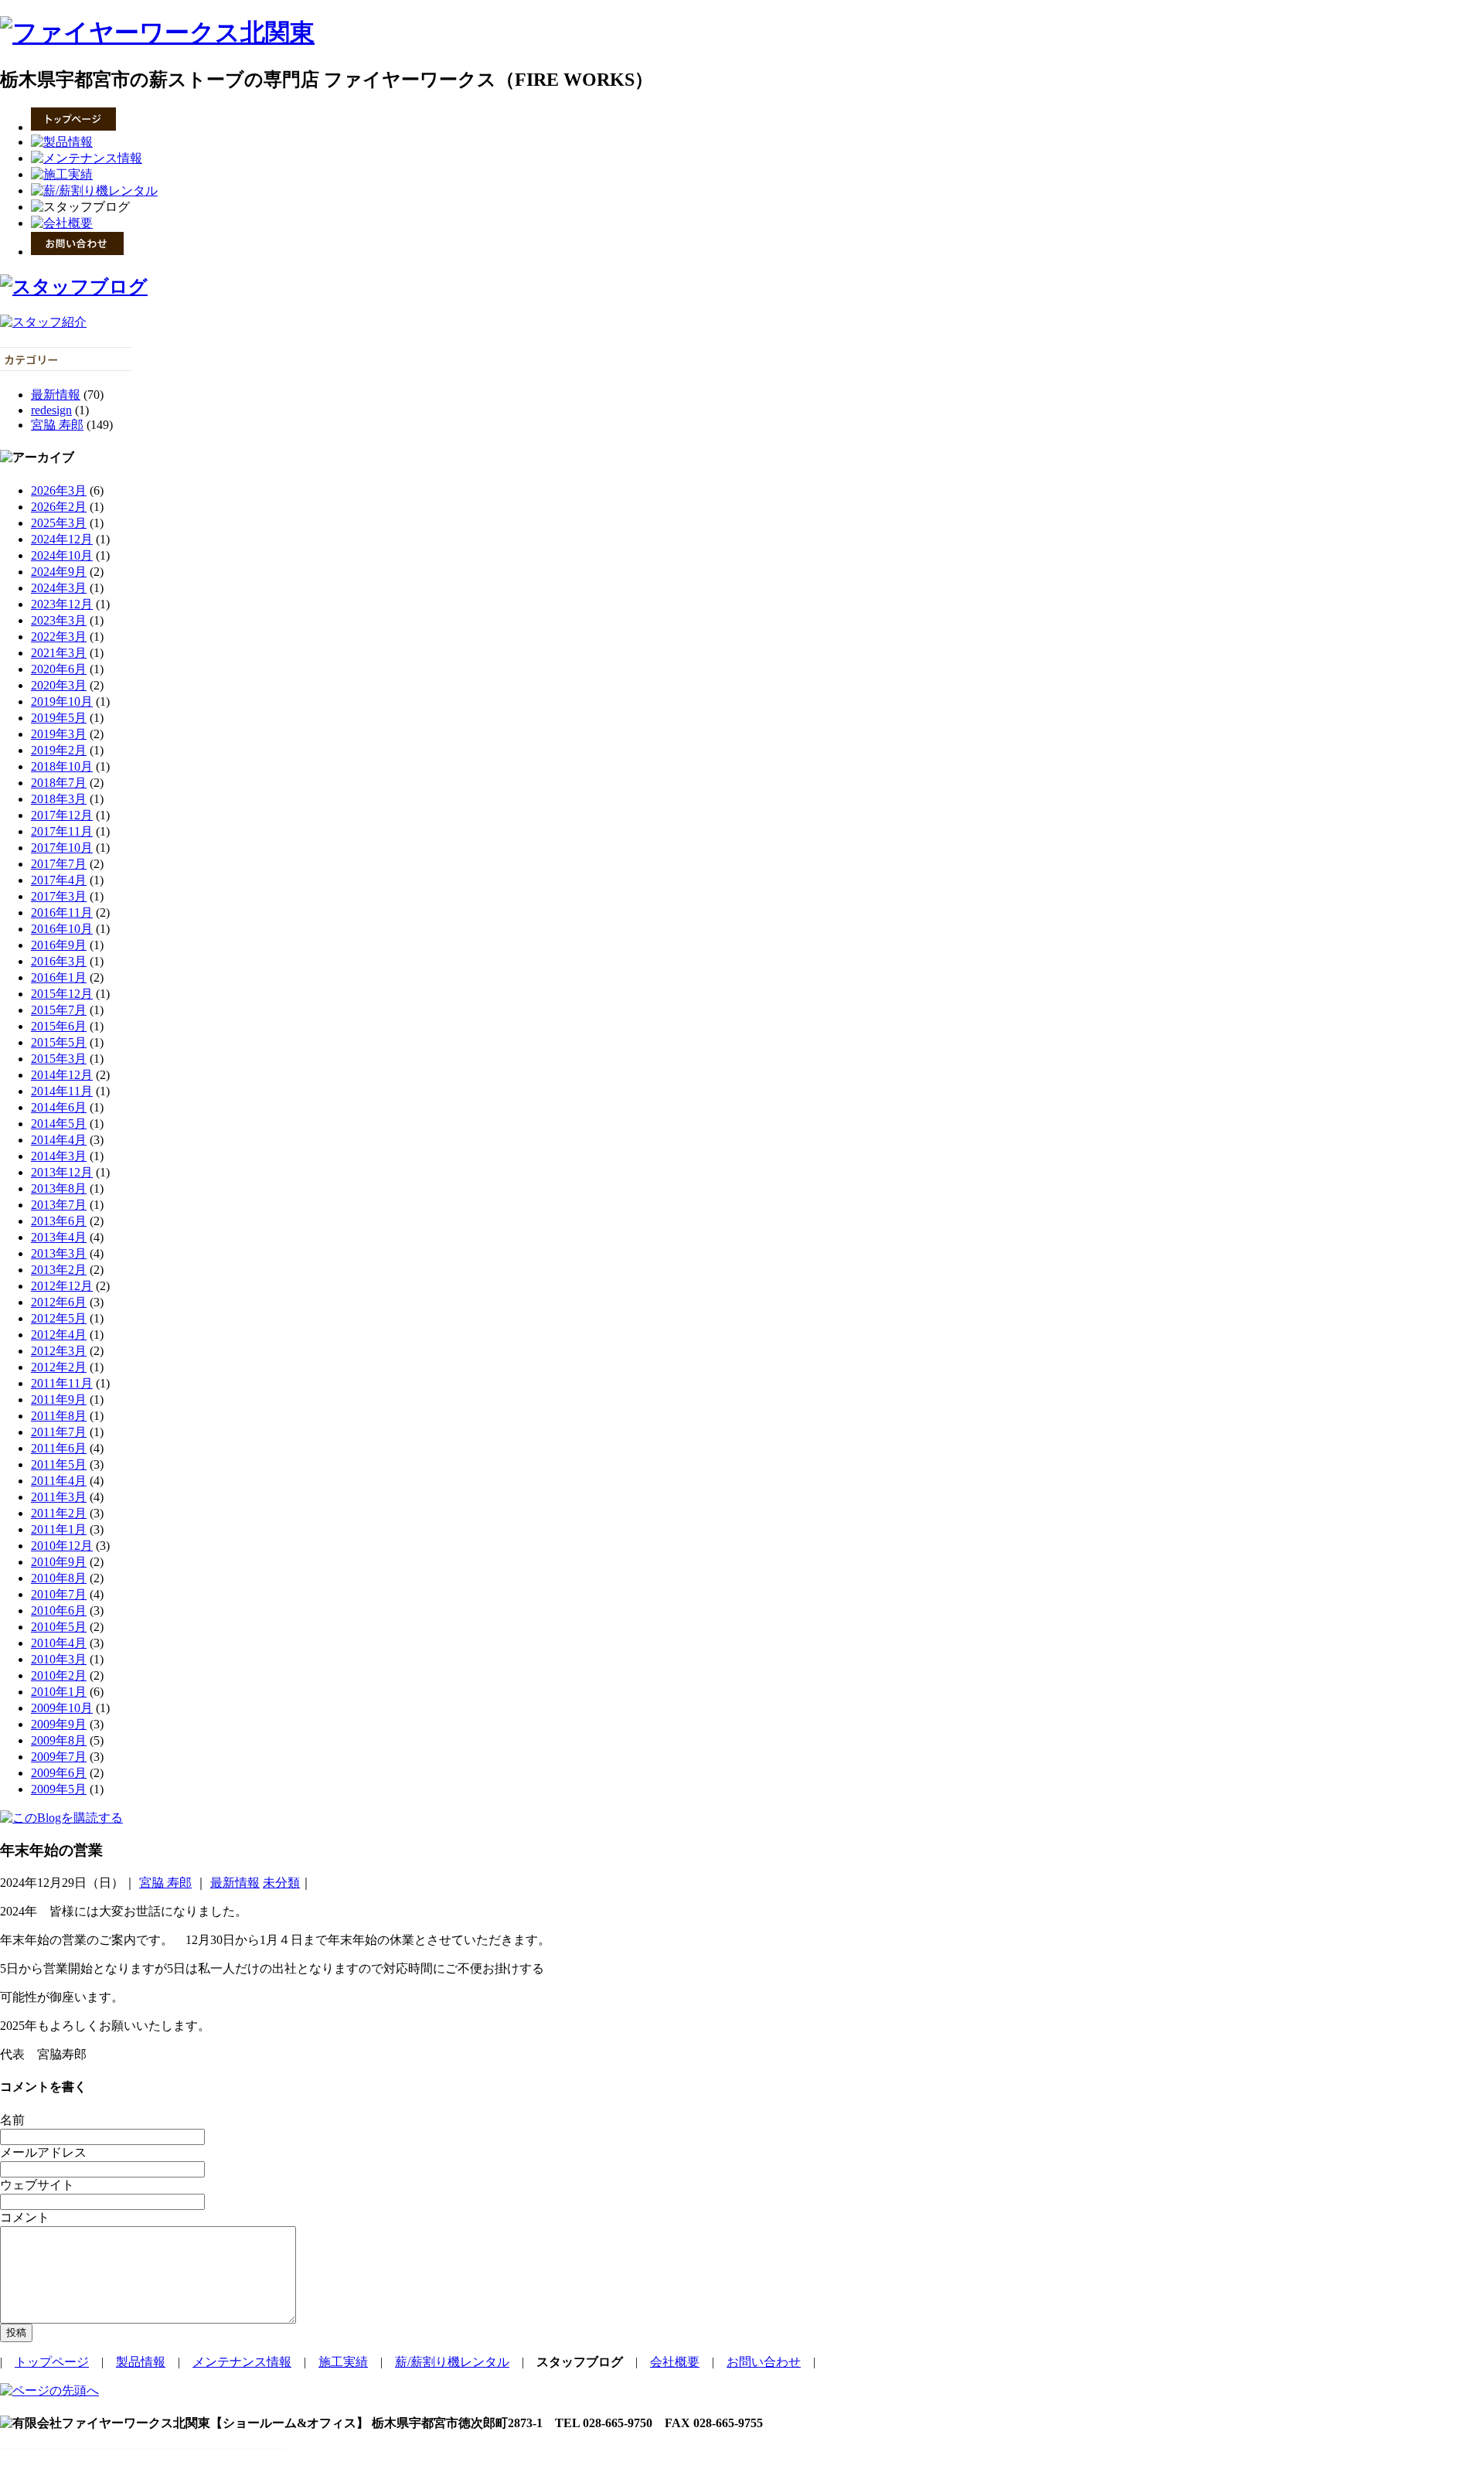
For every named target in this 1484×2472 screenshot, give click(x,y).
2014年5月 (59, 1124)
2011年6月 (59, 1448)
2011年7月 (59, 1432)
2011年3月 (59, 1497)
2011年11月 (62, 1383)
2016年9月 (59, 945)
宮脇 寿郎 (57, 425)
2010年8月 (59, 1578)
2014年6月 (59, 1107)
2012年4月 (59, 1335)
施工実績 (343, 2362)
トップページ (52, 2362)
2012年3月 (59, 1351)
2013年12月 (62, 1172)
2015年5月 (59, 1042)
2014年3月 (59, 1156)
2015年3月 (59, 1059)
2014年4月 (59, 1140)
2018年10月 (62, 766)
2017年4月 (59, 880)
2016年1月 (59, 977)
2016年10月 (62, 929)
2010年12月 (62, 1546)
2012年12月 (62, 1286)
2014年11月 (62, 1091)
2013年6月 (59, 1221)
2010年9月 (59, 1562)
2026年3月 (59, 490)
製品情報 (141, 2362)
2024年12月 (62, 539)
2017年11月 (62, 831)
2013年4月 (59, 1237)
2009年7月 (59, 1757)
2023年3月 (59, 620)
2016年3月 (59, 961)
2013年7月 (59, 1205)
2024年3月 (59, 588)
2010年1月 (59, 1692)
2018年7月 (59, 783)
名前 (12, 2120)
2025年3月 (59, 523)
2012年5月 (59, 1318)
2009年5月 (59, 1789)
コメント (25, 2217)
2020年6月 (59, 669)
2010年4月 (59, 1643)
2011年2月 (59, 1513)
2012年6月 (59, 1302)
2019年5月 (59, 718)
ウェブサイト (37, 2185)
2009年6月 (59, 1773)
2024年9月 (59, 572)
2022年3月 (59, 637)
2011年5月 (59, 1464)
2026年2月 (59, 507)
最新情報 (56, 395)
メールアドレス (43, 2152)
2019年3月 (59, 734)
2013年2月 (59, 1270)
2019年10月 (62, 701)
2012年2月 (59, 1367)
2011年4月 (59, 1481)
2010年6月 (59, 1611)
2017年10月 (62, 848)
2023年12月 (62, 604)
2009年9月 (59, 1724)
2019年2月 (59, 750)
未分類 (281, 1883)
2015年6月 (59, 1026)
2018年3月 (59, 799)
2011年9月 (59, 1399)
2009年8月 (59, 1740)
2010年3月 (59, 1659)
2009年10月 (62, 1708)
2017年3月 (59, 896)
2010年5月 (59, 1627)
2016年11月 (62, 913)
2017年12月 (62, 815)
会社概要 (675, 2362)
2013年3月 (59, 1253)
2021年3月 (59, 653)
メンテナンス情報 (242, 2362)
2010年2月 (59, 1675)
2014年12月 (62, 1075)
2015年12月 (62, 994)
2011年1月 (59, 1529)
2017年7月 (59, 864)
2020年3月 (59, 685)
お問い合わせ (764, 2362)
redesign (51, 410)
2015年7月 (59, 1010)
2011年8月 (59, 1416)
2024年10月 (62, 555)
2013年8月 (59, 1188)
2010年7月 (59, 1594)
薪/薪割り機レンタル (452, 2362)
